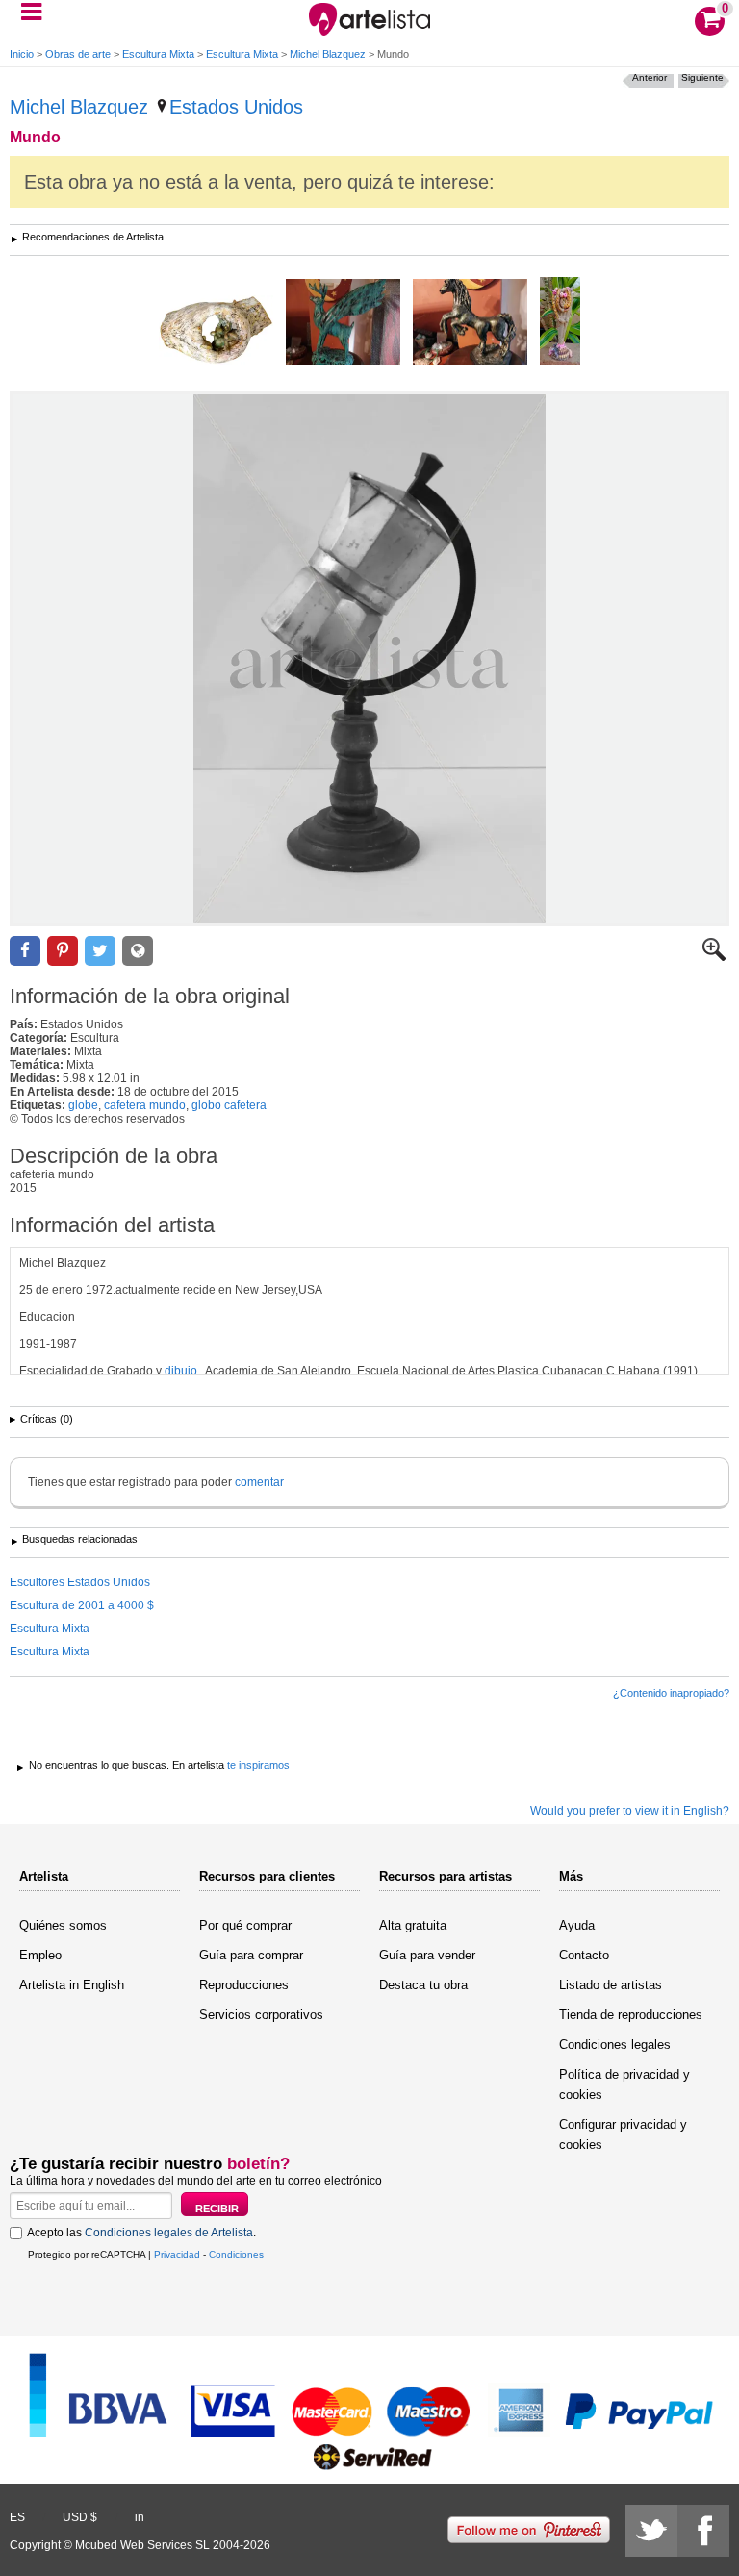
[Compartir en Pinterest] (63, 951)
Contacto (584, 1955)
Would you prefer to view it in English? (630, 1811)
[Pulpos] (560, 322)
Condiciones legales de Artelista (169, 2233)
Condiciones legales (615, 2045)
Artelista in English (72, 1985)
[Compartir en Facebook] (25, 951)
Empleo (40, 1955)
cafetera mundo (145, 1105)
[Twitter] (651, 2531)
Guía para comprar (251, 1955)
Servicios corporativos (261, 2015)
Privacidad (177, 2254)
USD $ (80, 2517)
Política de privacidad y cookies (624, 2084)
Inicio (22, 54)
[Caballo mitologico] (470, 323)
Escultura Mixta (158, 54)
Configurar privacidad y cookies (623, 2134)
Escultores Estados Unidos (80, 1582)
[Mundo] (369, 659)
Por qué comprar (245, 1925)
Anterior (650, 77)
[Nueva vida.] (216, 331)
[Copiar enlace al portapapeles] (138, 951)
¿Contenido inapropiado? (671, 1693)
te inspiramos (258, 1765)
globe (83, 1105)
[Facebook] (703, 2531)
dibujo (181, 1371)
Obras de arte (78, 54)
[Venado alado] (343, 323)
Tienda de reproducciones (631, 2015)
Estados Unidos (236, 107)
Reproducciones (244, 1985)
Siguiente (702, 77)
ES (17, 2517)
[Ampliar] (714, 957)
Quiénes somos (63, 1925)
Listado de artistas (611, 1985)
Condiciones (236, 2254)
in (140, 2517)
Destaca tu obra (423, 1985)
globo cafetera (229, 1105)
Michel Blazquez (328, 54)
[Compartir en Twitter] (100, 951)
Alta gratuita (413, 1925)
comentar (259, 1482)
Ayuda (577, 1925)
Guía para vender (427, 1955)
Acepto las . (141, 2233)
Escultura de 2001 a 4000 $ (82, 1605)
